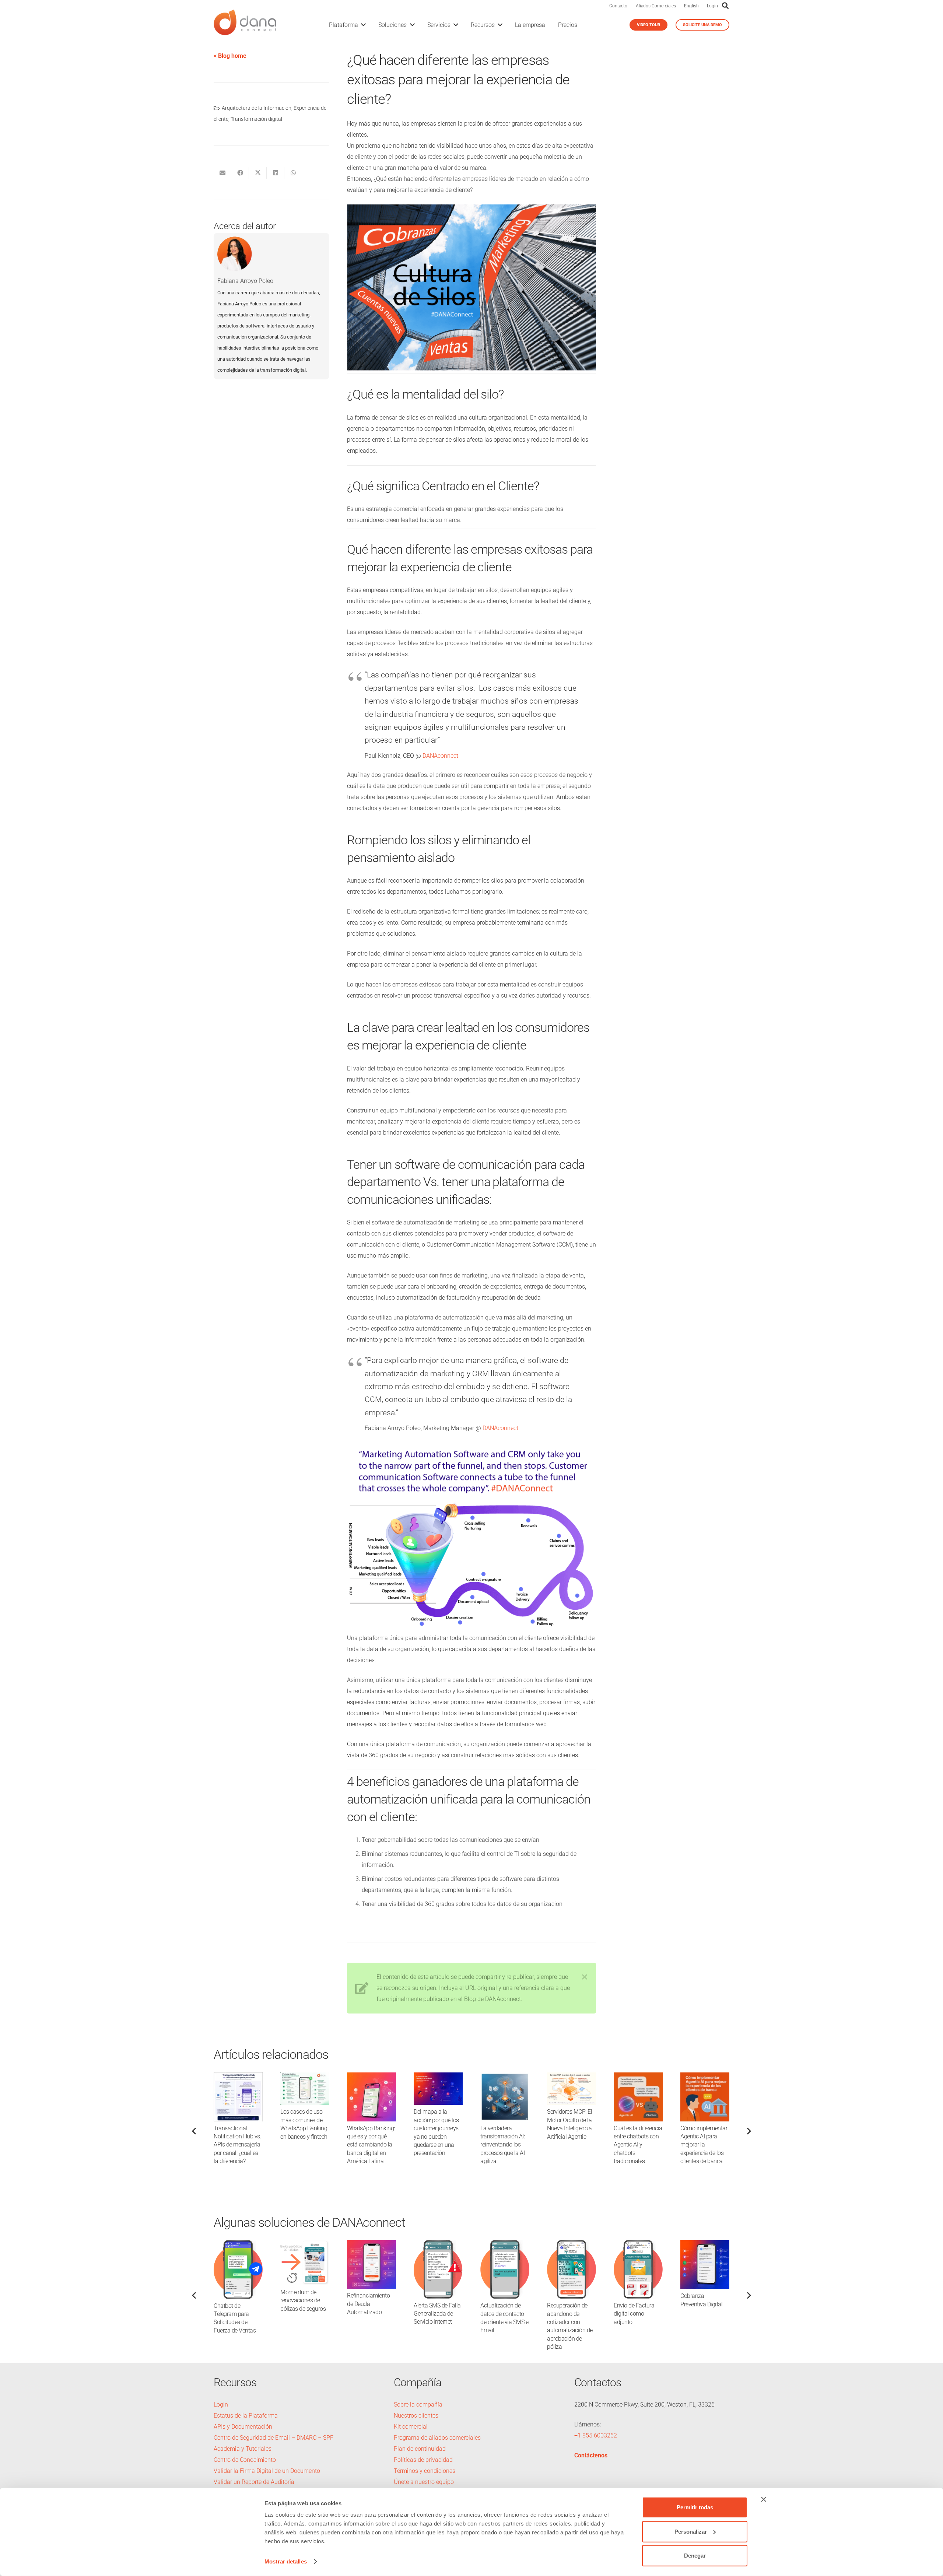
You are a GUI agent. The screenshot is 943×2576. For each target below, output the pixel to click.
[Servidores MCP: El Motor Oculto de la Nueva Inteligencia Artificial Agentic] (572, 2078)
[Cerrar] (585, 1977)
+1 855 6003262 (596, 2435)
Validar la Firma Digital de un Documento (267, 2471)
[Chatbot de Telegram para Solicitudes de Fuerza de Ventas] (238, 2245)
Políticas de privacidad (423, 2460)
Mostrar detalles (286, 2561)
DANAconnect (440, 756)
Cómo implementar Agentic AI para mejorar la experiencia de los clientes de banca (704, 2145)
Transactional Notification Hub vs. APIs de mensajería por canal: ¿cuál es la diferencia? (237, 2145)
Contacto (618, 6)
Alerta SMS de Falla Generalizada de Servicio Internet (437, 2314)
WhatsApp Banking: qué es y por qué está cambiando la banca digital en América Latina (371, 2145)
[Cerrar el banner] (764, 2499)
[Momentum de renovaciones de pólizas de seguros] (305, 2245)
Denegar (695, 2556)
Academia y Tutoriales (243, 2449)
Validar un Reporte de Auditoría (255, 2482)
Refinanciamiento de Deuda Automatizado (368, 2304)
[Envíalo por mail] (222, 173)
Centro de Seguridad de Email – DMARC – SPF (274, 2438)
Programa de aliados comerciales (437, 2438)
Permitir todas (695, 2507)
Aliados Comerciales (656, 6)
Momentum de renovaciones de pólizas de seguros (303, 2300)
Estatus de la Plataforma (246, 2416)
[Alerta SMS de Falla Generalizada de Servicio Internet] (438, 2245)
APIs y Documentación (243, 2427)
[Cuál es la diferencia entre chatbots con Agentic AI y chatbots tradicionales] (638, 2078)
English (691, 6)
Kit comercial (411, 2427)
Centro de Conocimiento (245, 2460)
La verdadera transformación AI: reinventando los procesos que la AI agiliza (502, 2145)
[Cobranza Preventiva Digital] (705, 2245)
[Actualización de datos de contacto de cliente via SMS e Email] (505, 2245)
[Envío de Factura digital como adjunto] (638, 2245)
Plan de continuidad (420, 2449)
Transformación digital (256, 119)
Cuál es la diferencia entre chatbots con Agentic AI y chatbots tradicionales (638, 2145)
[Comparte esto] (240, 173)
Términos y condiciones (425, 2471)
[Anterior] (194, 2131)
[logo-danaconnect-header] (245, 25)
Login (712, 6)
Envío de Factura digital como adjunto (634, 2314)
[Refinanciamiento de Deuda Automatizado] (371, 2245)
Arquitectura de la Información (257, 108)
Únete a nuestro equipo (424, 2482)
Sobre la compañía (418, 2405)
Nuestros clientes (416, 2416)
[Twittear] (258, 173)
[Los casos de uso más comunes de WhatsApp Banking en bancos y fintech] (305, 2078)
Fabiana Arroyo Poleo (245, 281)
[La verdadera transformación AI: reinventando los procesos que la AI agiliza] (505, 2078)
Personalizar (691, 2531)
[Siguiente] (749, 2131)
